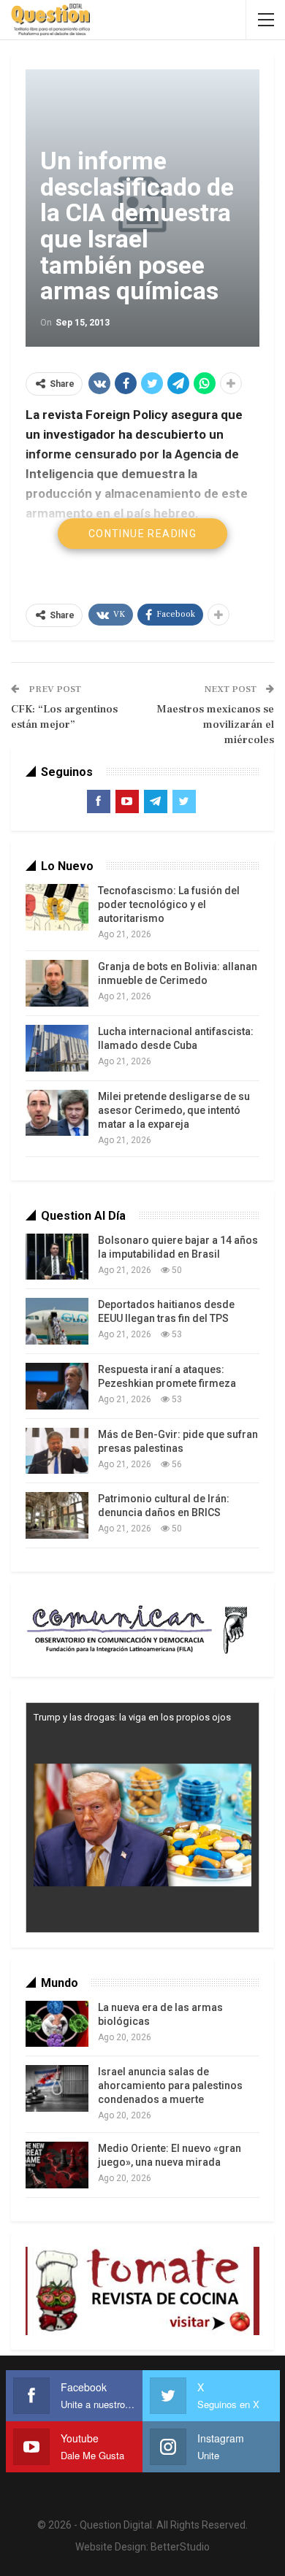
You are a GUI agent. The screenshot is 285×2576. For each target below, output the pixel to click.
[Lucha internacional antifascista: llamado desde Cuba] (57, 1048)
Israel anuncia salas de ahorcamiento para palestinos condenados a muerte (170, 2085)
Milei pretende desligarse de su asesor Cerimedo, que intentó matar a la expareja (174, 1110)
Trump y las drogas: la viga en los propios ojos (132, 1717)
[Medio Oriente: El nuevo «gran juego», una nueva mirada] (57, 2165)
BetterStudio (180, 2547)
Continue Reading (142, 534)
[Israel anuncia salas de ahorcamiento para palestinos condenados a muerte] (57, 2088)
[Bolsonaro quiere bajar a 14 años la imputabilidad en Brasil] (57, 1257)
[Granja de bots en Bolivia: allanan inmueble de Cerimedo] (57, 983)
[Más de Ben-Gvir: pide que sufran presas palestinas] (57, 1451)
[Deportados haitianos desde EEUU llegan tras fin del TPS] (57, 1321)
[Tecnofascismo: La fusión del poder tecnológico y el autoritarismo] (57, 907)
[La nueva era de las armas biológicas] (57, 2024)
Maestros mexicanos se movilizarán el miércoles (215, 724)
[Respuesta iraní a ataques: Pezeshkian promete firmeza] (57, 1386)
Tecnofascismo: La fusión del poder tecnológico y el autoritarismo (169, 904)
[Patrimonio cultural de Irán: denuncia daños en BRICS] (57, 1515)
